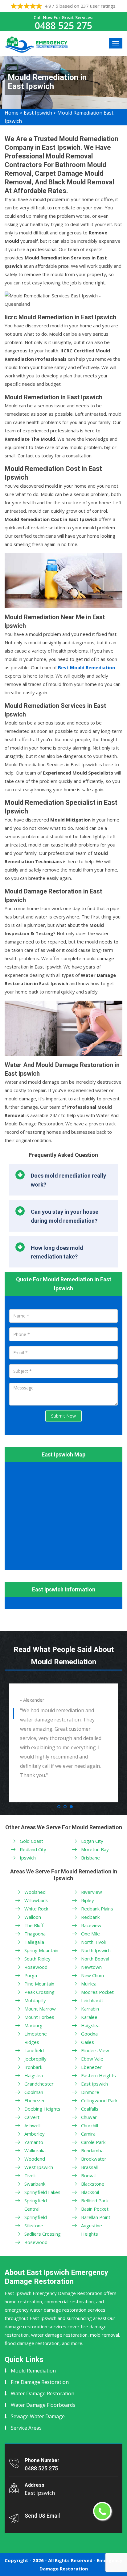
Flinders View (95, 2050)
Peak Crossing (39, 1992)
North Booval (95, 1959)
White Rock (36, 1909)
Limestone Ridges (36, 2038)
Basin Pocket (95, 2209)
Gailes (88, 2042)
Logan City (92, 1841)
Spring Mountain (41, 1950)
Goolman (34, 2092)
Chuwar (89, 2117)
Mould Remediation (33, 2371)
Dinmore (90, 2092)
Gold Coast (31, 1841)
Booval (88, 2175)
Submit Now (63, 1416)
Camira (88, 2134)
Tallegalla (34, 1942)
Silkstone (34, 2225)
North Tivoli (93, 1942)
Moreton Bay (95, 1849)
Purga (31, 1975)
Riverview (92, 1892)
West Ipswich (39, 2167)
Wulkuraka (35, 2150)
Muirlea (89, 1984)
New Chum (92, 1975)
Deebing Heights (42, 2109)
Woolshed (35, 1892)
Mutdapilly (35, 2000)
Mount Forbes (39, 2017)
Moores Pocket (97, 1992)
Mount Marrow (40, 2009)
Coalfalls (90, 2109)
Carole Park (93, 2142)
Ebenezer (35, 2100)
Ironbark (33, 2067)
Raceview (91, 1925)
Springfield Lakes (42, 2192)
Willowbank (36, 1900)
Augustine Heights (92, 2230)
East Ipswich (38, 113)
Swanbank (35, 2184)
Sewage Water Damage (38, 2416)
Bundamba (92, 2150)
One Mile (90, 1934)
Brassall (89, 2167)
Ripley (88, 1900)
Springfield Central (36, 2205)
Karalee (89, 2017)
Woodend (35, 2159)
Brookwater (94, 2159)
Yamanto (34, 2142)
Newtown (91, 1967)
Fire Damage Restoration (40, 2382)
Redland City (33, 1849)
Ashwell (32, 2125)
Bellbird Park (94, 2200)
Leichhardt (92, 2000)
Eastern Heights (98, 2075)
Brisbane (90, 1858)
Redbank (90, 1917)
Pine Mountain (39, 1984)
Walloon (33, 1917)
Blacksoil (90, 2192)
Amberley (35, 2134)
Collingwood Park (99, 2100)
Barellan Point (96, 2217)
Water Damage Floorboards (43, 2405)
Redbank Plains (97, 1909)
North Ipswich (96, 1950)
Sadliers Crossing (43, 2234)
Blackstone (93, 2184)
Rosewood (36, 1967)
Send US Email (42, 2516)
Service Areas (26, 2428)
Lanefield (34, 2050)
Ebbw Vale (92, 2059)
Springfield (36, 2217)
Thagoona (35, 1934)
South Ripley (37, 1959)
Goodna (89, 2034)
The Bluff (34, 1925)
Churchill (90, 2125)
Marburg (33, 2025)
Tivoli (30, 2175)
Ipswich (28, 1858)
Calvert (32, 2117)
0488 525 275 (63, 25)
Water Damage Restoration (43, 2393)
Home (12, 113)
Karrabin (90, 2009)
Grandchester (39, 2084)
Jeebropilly (35, 2059)
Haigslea (34, 2075)
